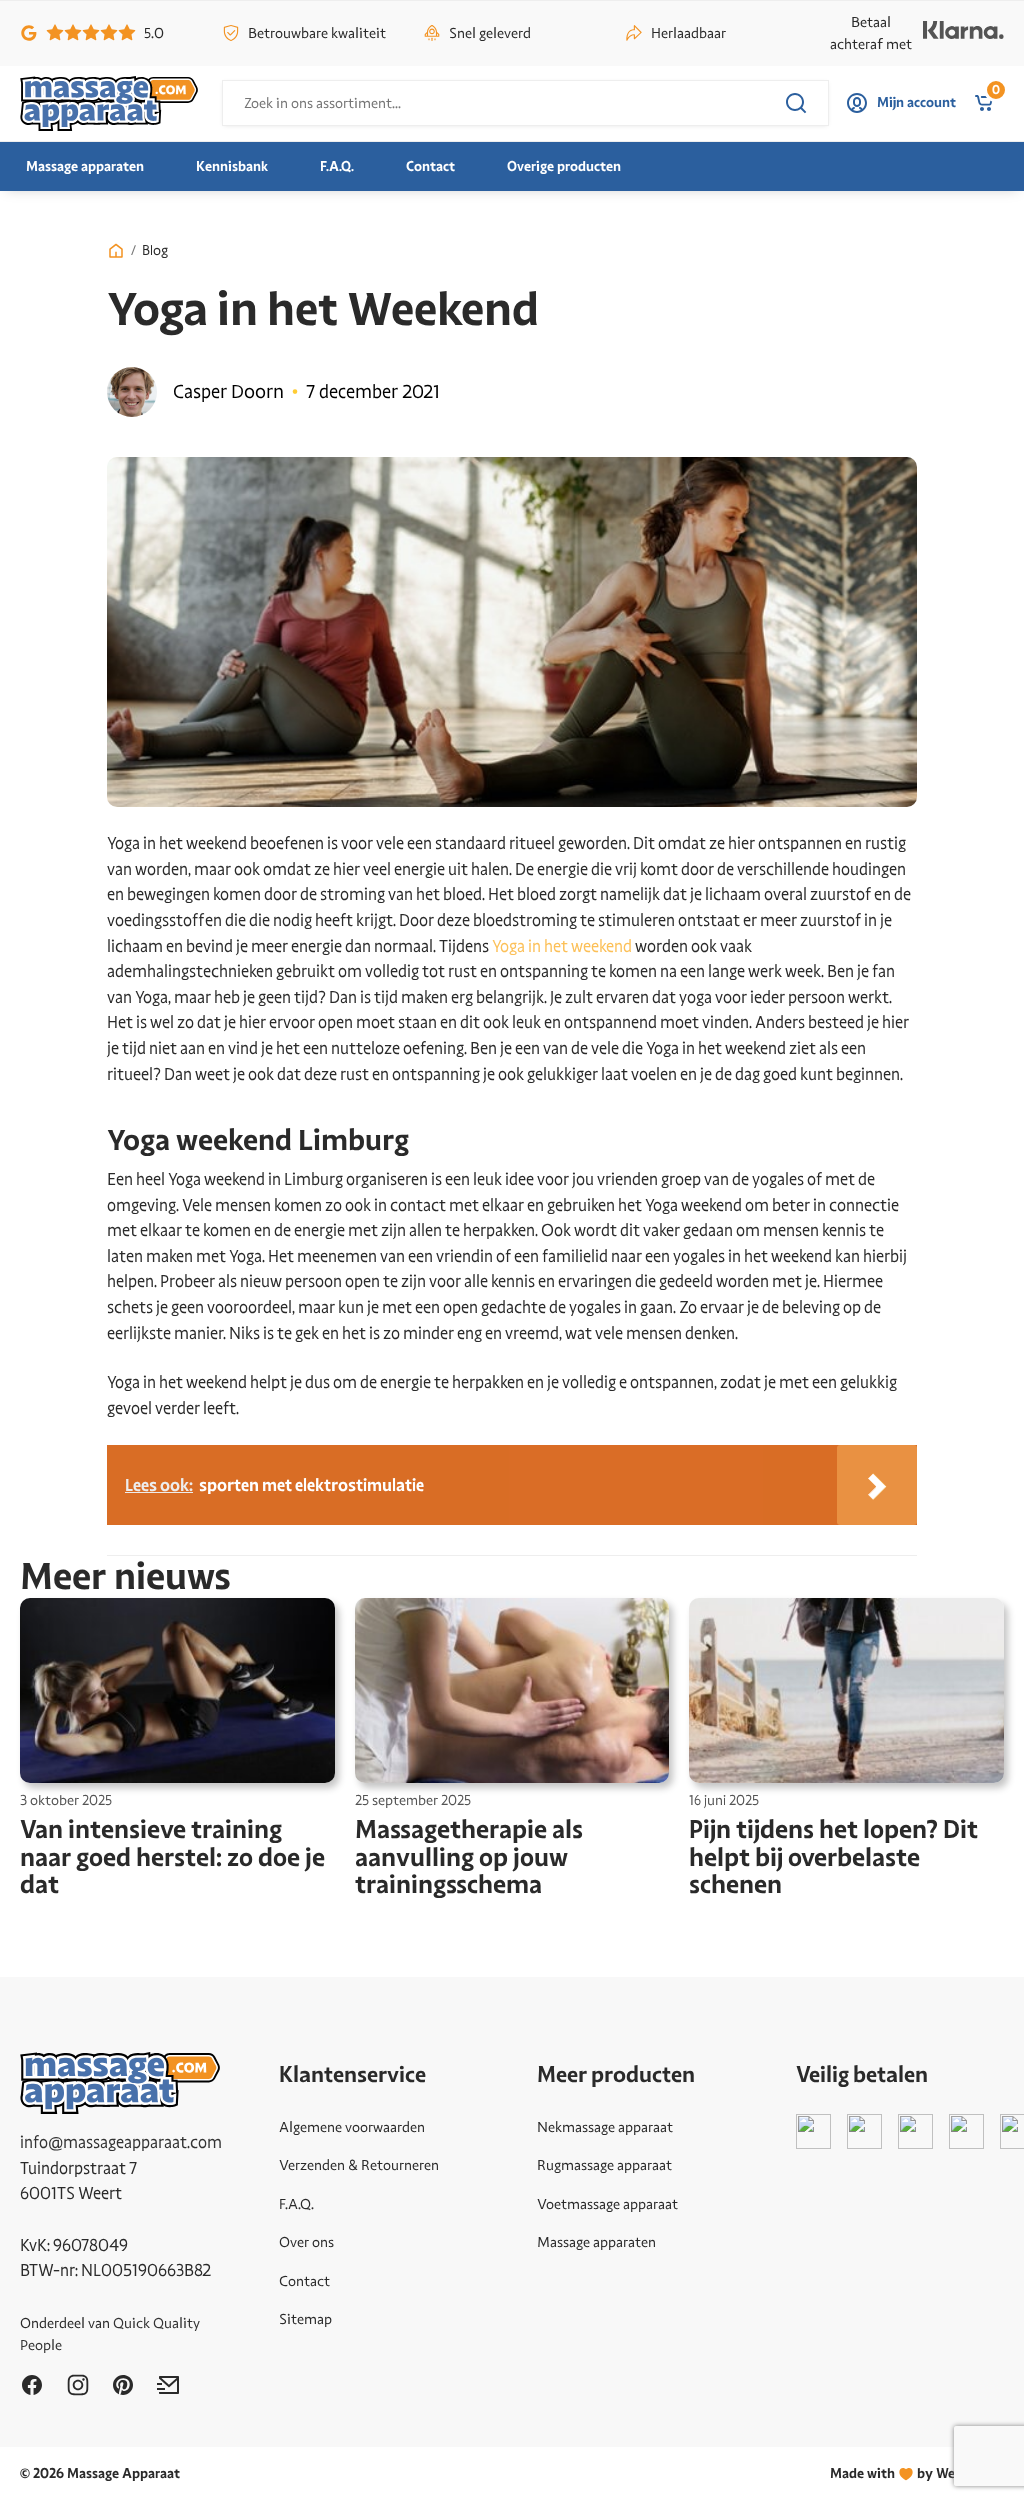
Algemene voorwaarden (352, 2127)
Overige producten (564, 166)
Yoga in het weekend (562, 946)
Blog (155, 250)
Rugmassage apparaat (604, 2165)
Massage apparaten (85, 166)
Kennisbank (232, 166)
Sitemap (305, 2319)
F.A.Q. (337, 166)
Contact (430, 166)
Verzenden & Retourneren (359, 2165)
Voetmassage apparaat (607, 2204)
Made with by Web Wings (917, 2473)
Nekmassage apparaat (605, 2127)
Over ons (306, 2242)
